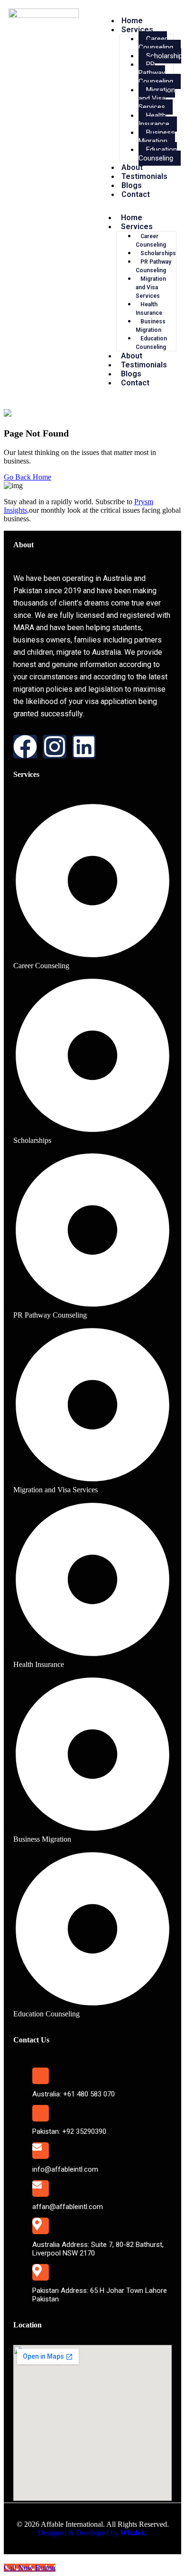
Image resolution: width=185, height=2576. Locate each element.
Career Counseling (156, 43)
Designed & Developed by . (92, 2533)
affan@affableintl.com (68, 2207)
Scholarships (158, 253)
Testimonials (144, 176)
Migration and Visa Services (157, 98)
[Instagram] (55, 747)
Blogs (132, 185)
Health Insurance (154, 120)
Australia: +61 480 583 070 (74, 2094)
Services (137, 30)
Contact (136, 194)
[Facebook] (25, 747)
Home (132, 21)
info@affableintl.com (65, 2169)
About (132, 167)
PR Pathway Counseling (156, 73)
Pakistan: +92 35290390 (69, 2131)
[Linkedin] (84, 747)
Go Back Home (28, 477)
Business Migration (157, 137)
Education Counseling (158, 154)
